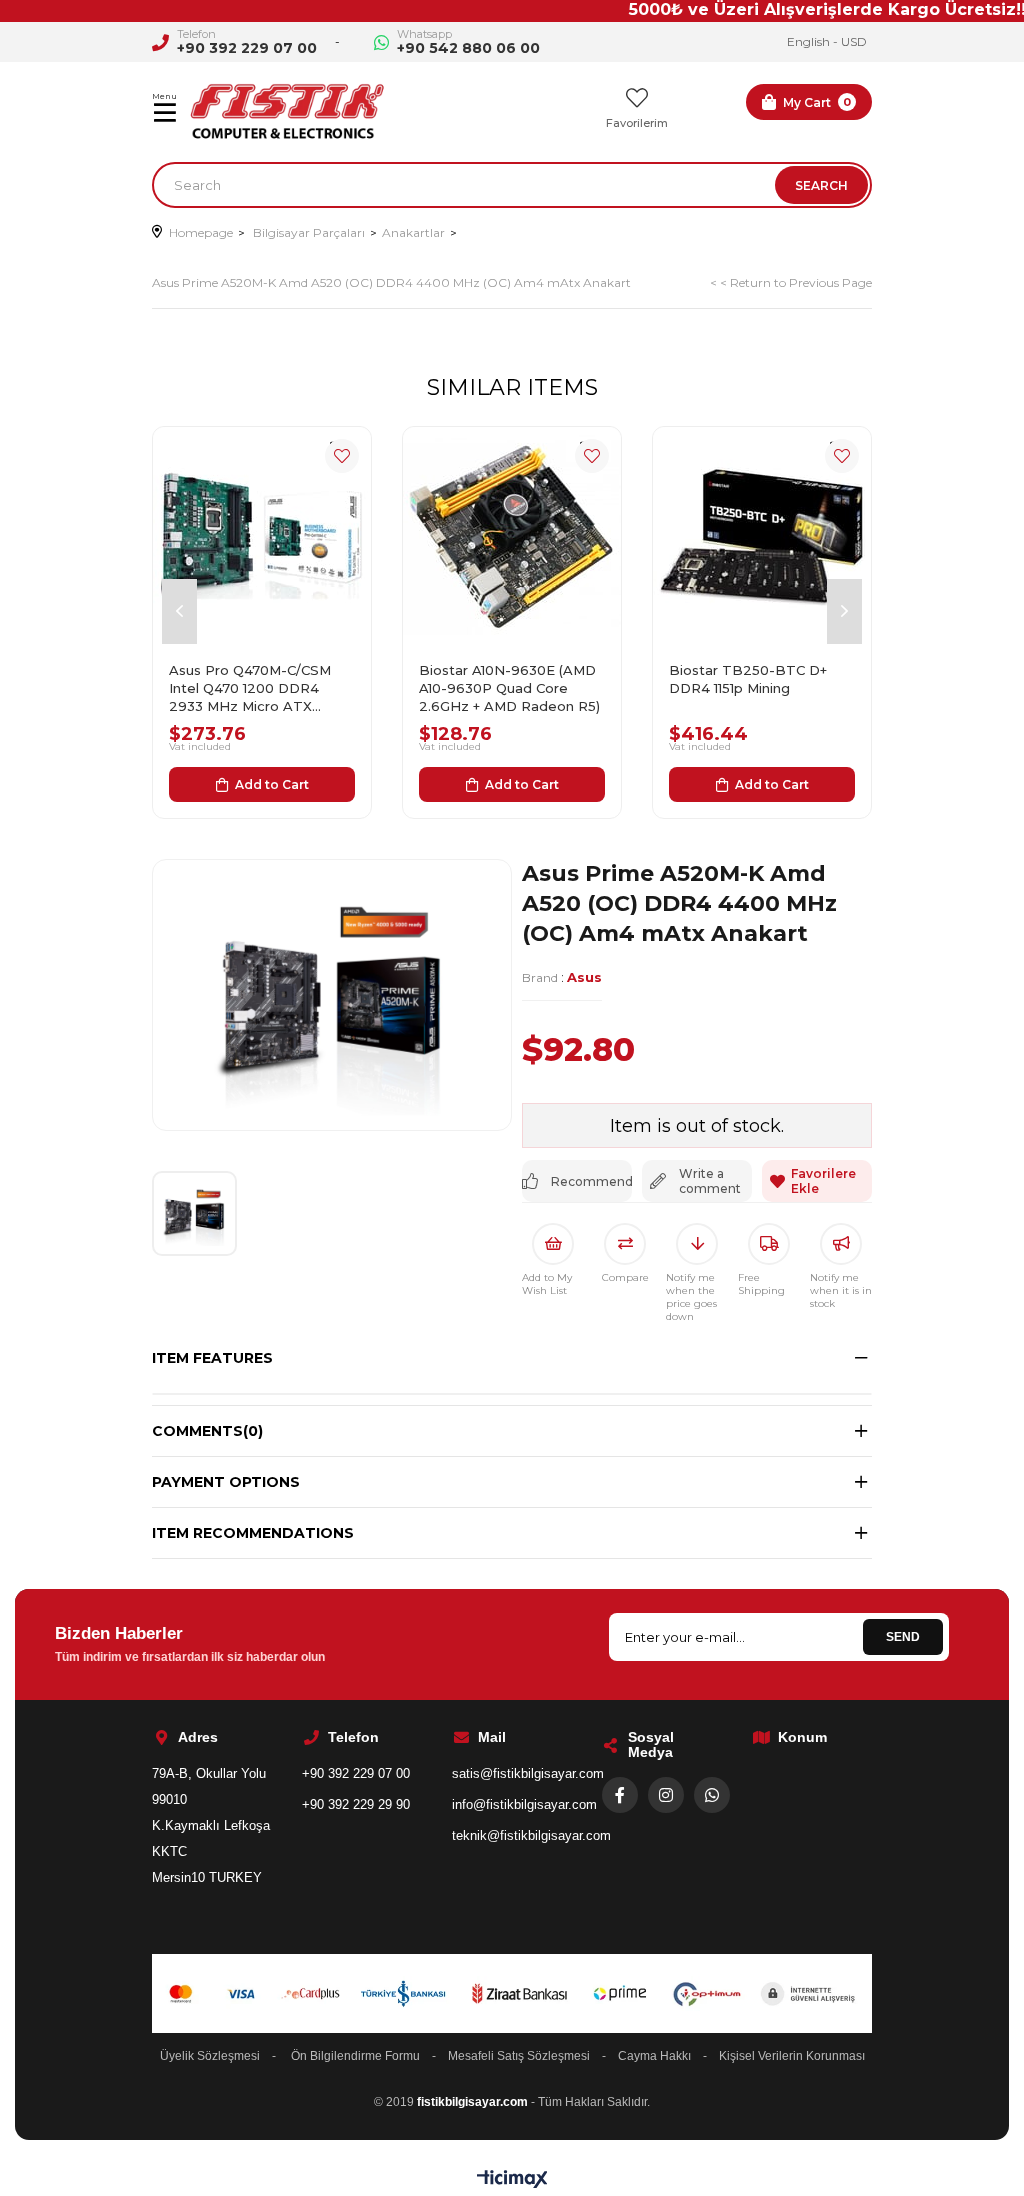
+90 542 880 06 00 (468, 48)
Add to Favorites (342, 456)
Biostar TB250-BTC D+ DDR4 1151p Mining (748, 679)
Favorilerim (637, 123)
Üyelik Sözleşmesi (210, 2056)
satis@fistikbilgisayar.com (528, 1773)
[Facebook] (620, 1795)
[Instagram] (666, 1795)
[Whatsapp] (712, 1795)
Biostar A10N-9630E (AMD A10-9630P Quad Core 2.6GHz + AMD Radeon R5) (509, 688)
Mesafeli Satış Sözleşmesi (519, 2056)
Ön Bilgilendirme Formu (355, 2056)
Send (903, 1637)
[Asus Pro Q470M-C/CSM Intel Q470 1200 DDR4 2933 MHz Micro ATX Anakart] (262, 536)
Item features (212, 1358)
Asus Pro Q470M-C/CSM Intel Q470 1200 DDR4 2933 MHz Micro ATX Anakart (250, 689)
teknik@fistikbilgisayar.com (531, 1835)
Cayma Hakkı (654, 2056)
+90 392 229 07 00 (247, 48)
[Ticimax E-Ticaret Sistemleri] (512, 2180)
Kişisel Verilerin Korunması (792, 2056)
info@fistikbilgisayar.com (524, 1804)
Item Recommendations (253, 1533)
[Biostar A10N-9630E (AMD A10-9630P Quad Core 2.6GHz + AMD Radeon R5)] (512, 536)
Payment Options (226, 1482)
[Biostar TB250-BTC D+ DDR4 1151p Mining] (762, 536)
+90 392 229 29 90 (356, 1804)
